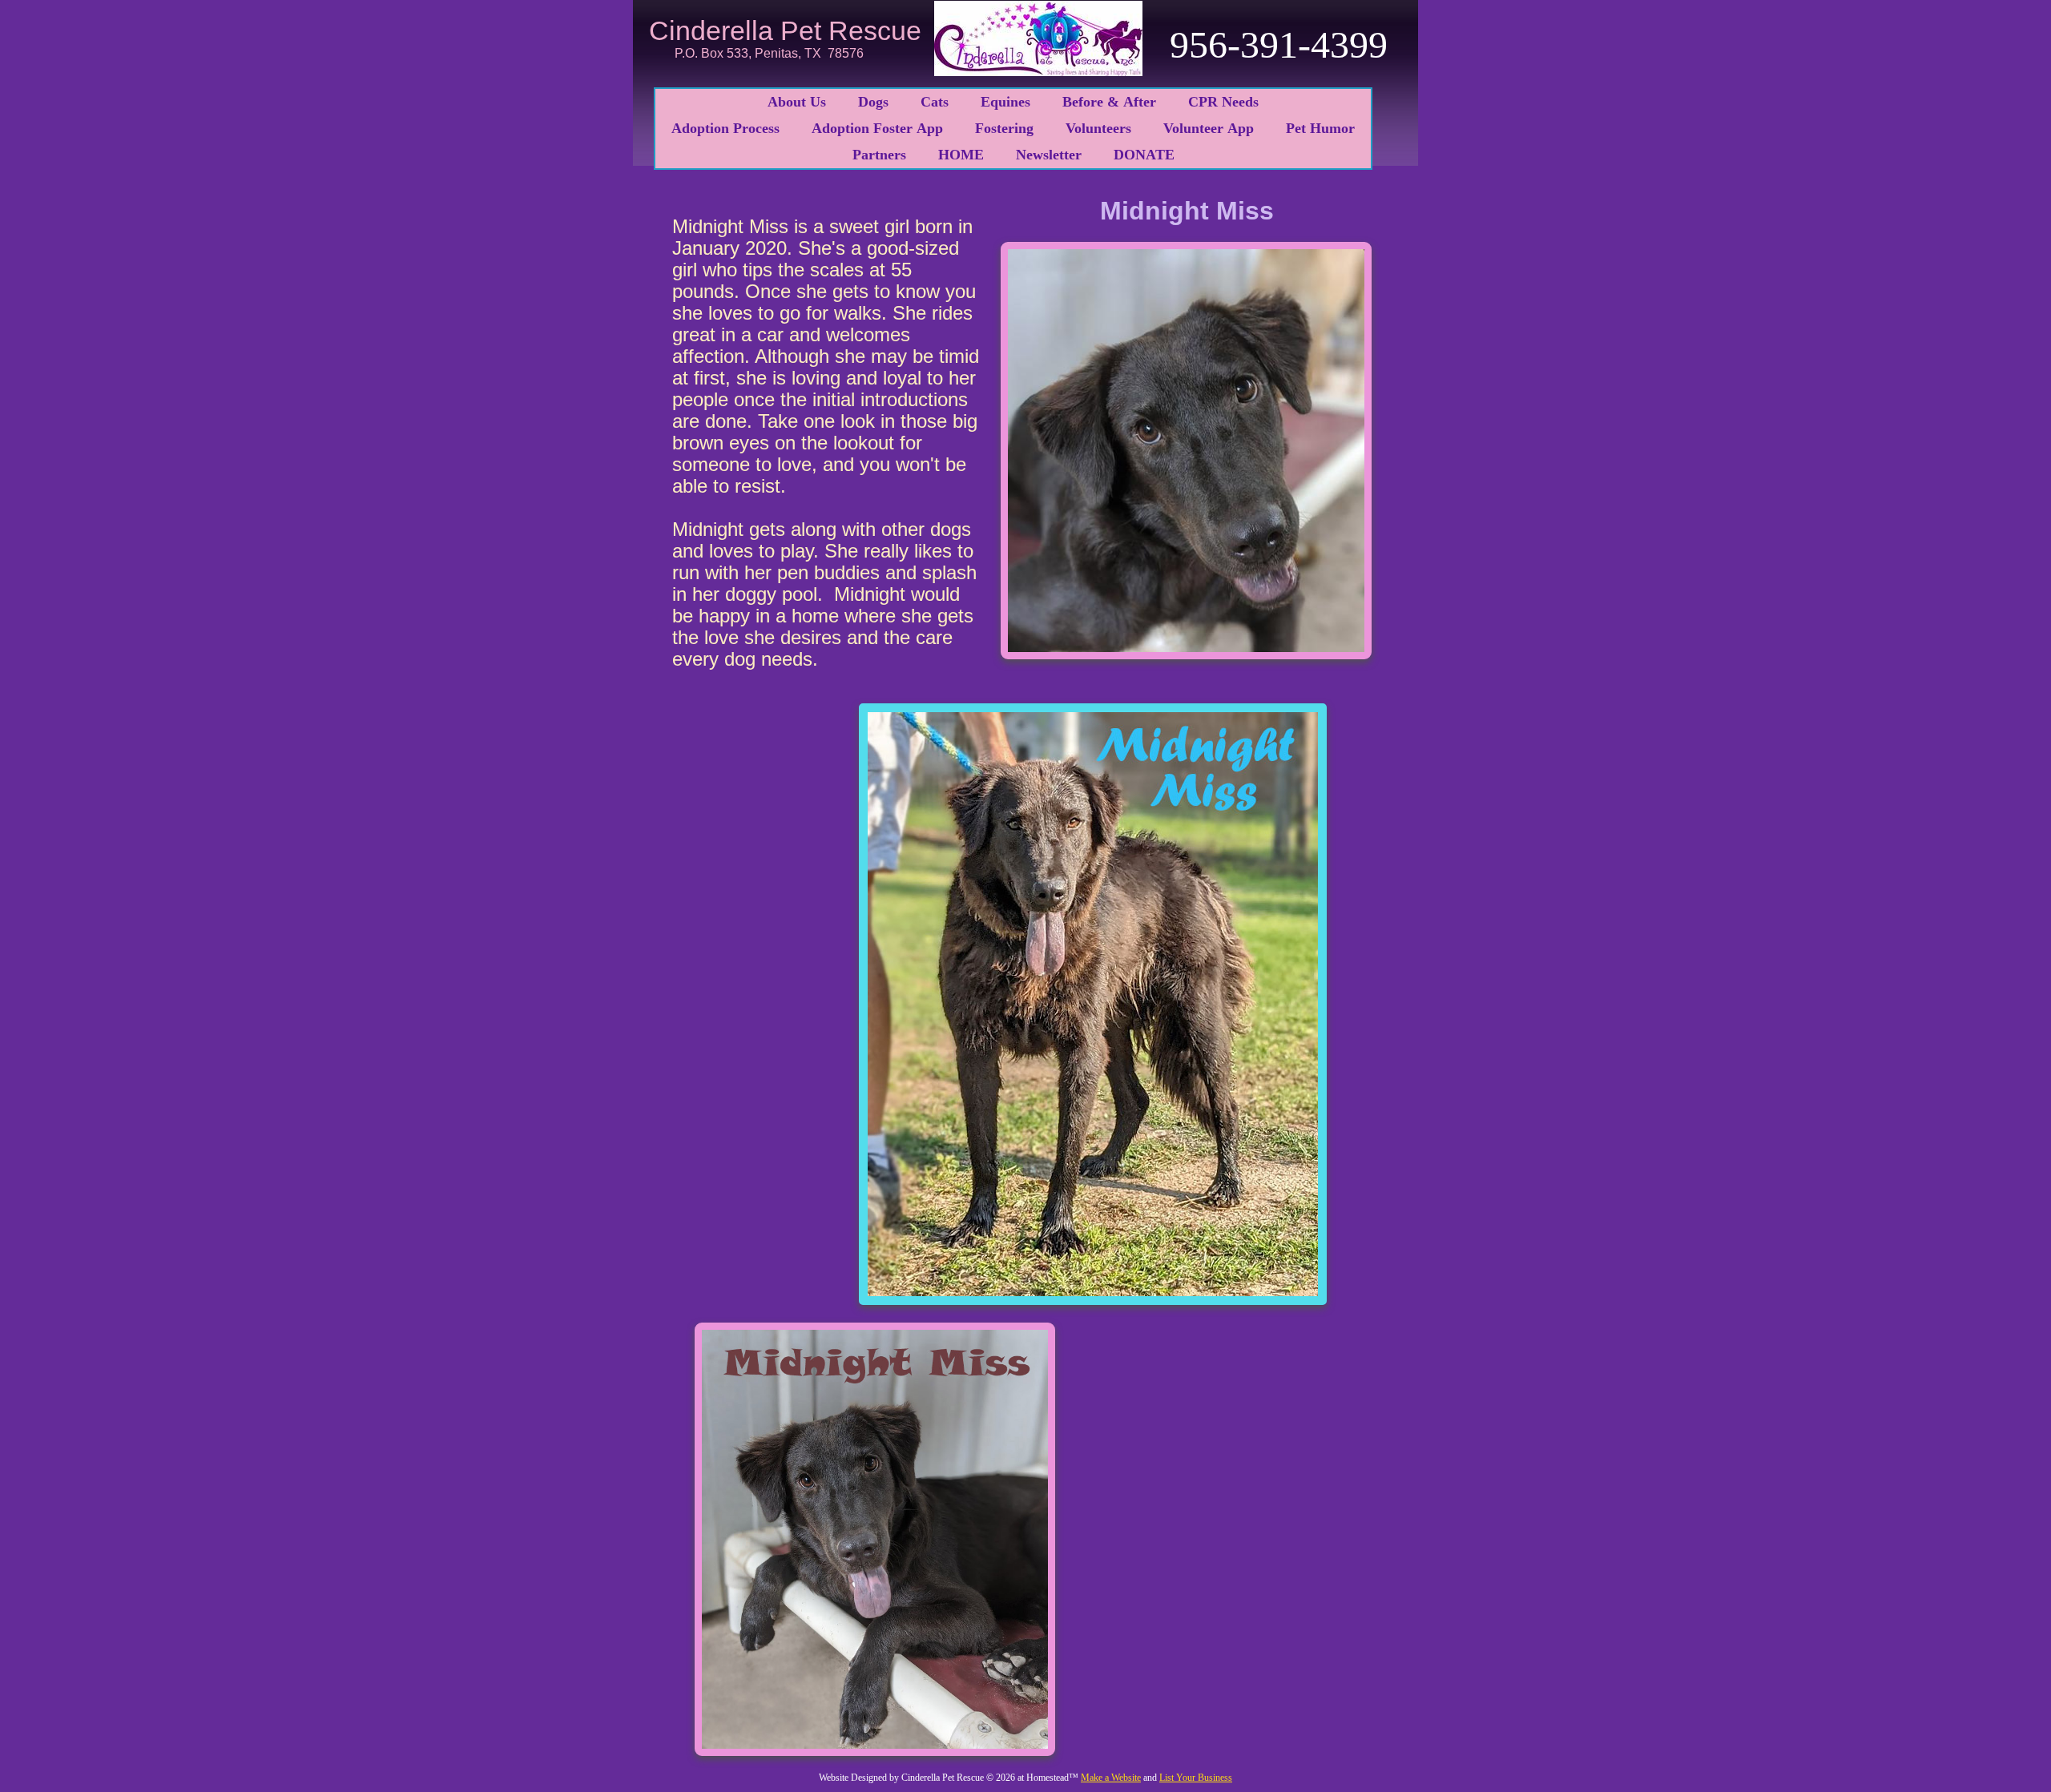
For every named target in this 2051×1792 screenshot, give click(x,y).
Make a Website (1111, 1778)
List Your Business (1196, 1778)
